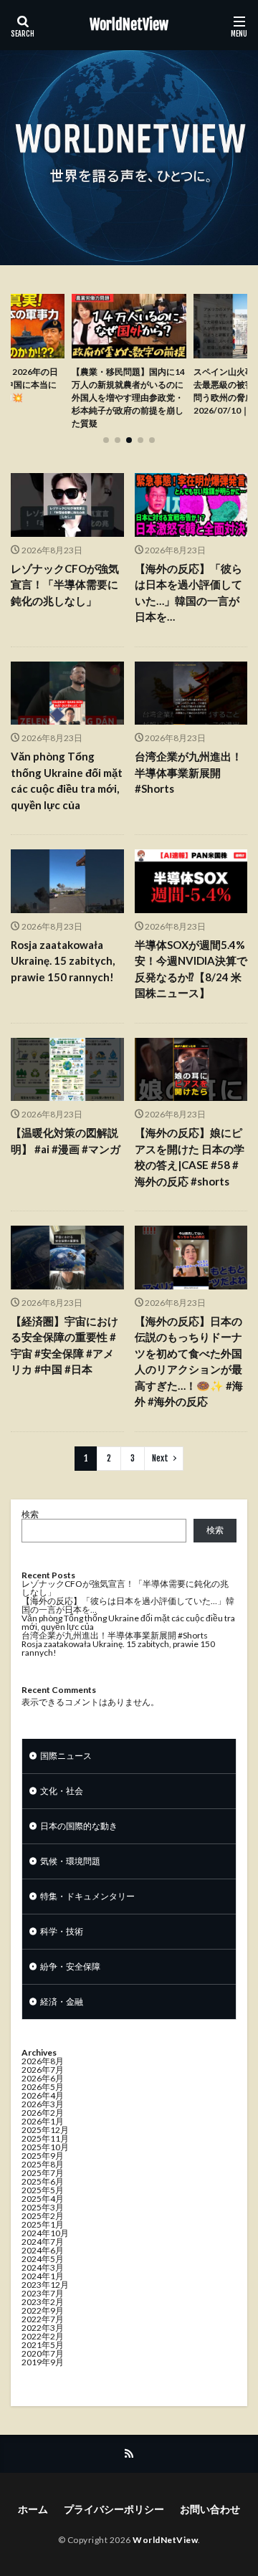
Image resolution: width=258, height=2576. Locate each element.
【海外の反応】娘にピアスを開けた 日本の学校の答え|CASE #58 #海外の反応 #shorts (190, 1157)
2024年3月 (43, 2267)
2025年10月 (45, 2147)
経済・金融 (62, 2002)
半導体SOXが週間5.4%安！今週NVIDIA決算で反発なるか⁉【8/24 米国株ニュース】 (191, 969)
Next (160, 1458)
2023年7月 (43, 2293)
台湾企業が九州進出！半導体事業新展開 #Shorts (188, 772)
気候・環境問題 (70, 1861)
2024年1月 (43, 2276)
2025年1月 (43, 2224)
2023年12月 (45, 2285)
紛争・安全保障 (70, 1966)
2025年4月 (43, 2199)
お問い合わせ (210, 2509)
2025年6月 (43, 2181)
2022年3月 (43, 2328)
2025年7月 (43, 2173)
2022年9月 (43, 2310)
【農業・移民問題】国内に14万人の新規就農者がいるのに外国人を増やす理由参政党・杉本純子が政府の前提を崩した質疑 (128, 397)
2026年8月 (43, 2061)
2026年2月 (43, 2113)
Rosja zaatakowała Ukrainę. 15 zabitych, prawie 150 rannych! (63, 961)
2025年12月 (45, 2130)
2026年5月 (43, 2087)
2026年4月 (43, 2095)
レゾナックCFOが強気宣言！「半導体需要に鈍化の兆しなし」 (65, 585)
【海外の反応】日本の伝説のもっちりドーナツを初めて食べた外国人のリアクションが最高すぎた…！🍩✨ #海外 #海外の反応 (189, 1361)
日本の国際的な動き (79, 1826)
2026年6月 (43, 2078)
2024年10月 (45, 2233)
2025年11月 (45, 2138)
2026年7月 (43, 2070)
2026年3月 (43, 2104)
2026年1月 (43, 2121)
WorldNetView (129, 25)
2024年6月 (43, 2250)
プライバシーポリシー (114, 2509)
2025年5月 (43, 2190)
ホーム (33, 2509)
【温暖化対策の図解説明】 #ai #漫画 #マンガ (66, 1141)
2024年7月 (43, 2242)
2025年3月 (43, 2207)
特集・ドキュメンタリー (87, 1896)
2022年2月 (43, 2336)
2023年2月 (43, 2302)
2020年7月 (43, 2353)
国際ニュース (66, 1756)
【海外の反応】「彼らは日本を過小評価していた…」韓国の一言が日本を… (188, 593)
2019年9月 (43, 2362)
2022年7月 (43, 2319)
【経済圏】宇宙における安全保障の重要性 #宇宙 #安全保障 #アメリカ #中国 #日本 (64, 1345)
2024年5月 (43, 2259)
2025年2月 (43, 2216)
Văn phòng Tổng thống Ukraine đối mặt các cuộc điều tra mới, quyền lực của (67, 781)
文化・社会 (62, 1791)
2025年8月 (43, 2164)
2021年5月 (43, 2345)
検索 (30, 1514)
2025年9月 (43, 2156)
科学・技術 (62, 1931)
